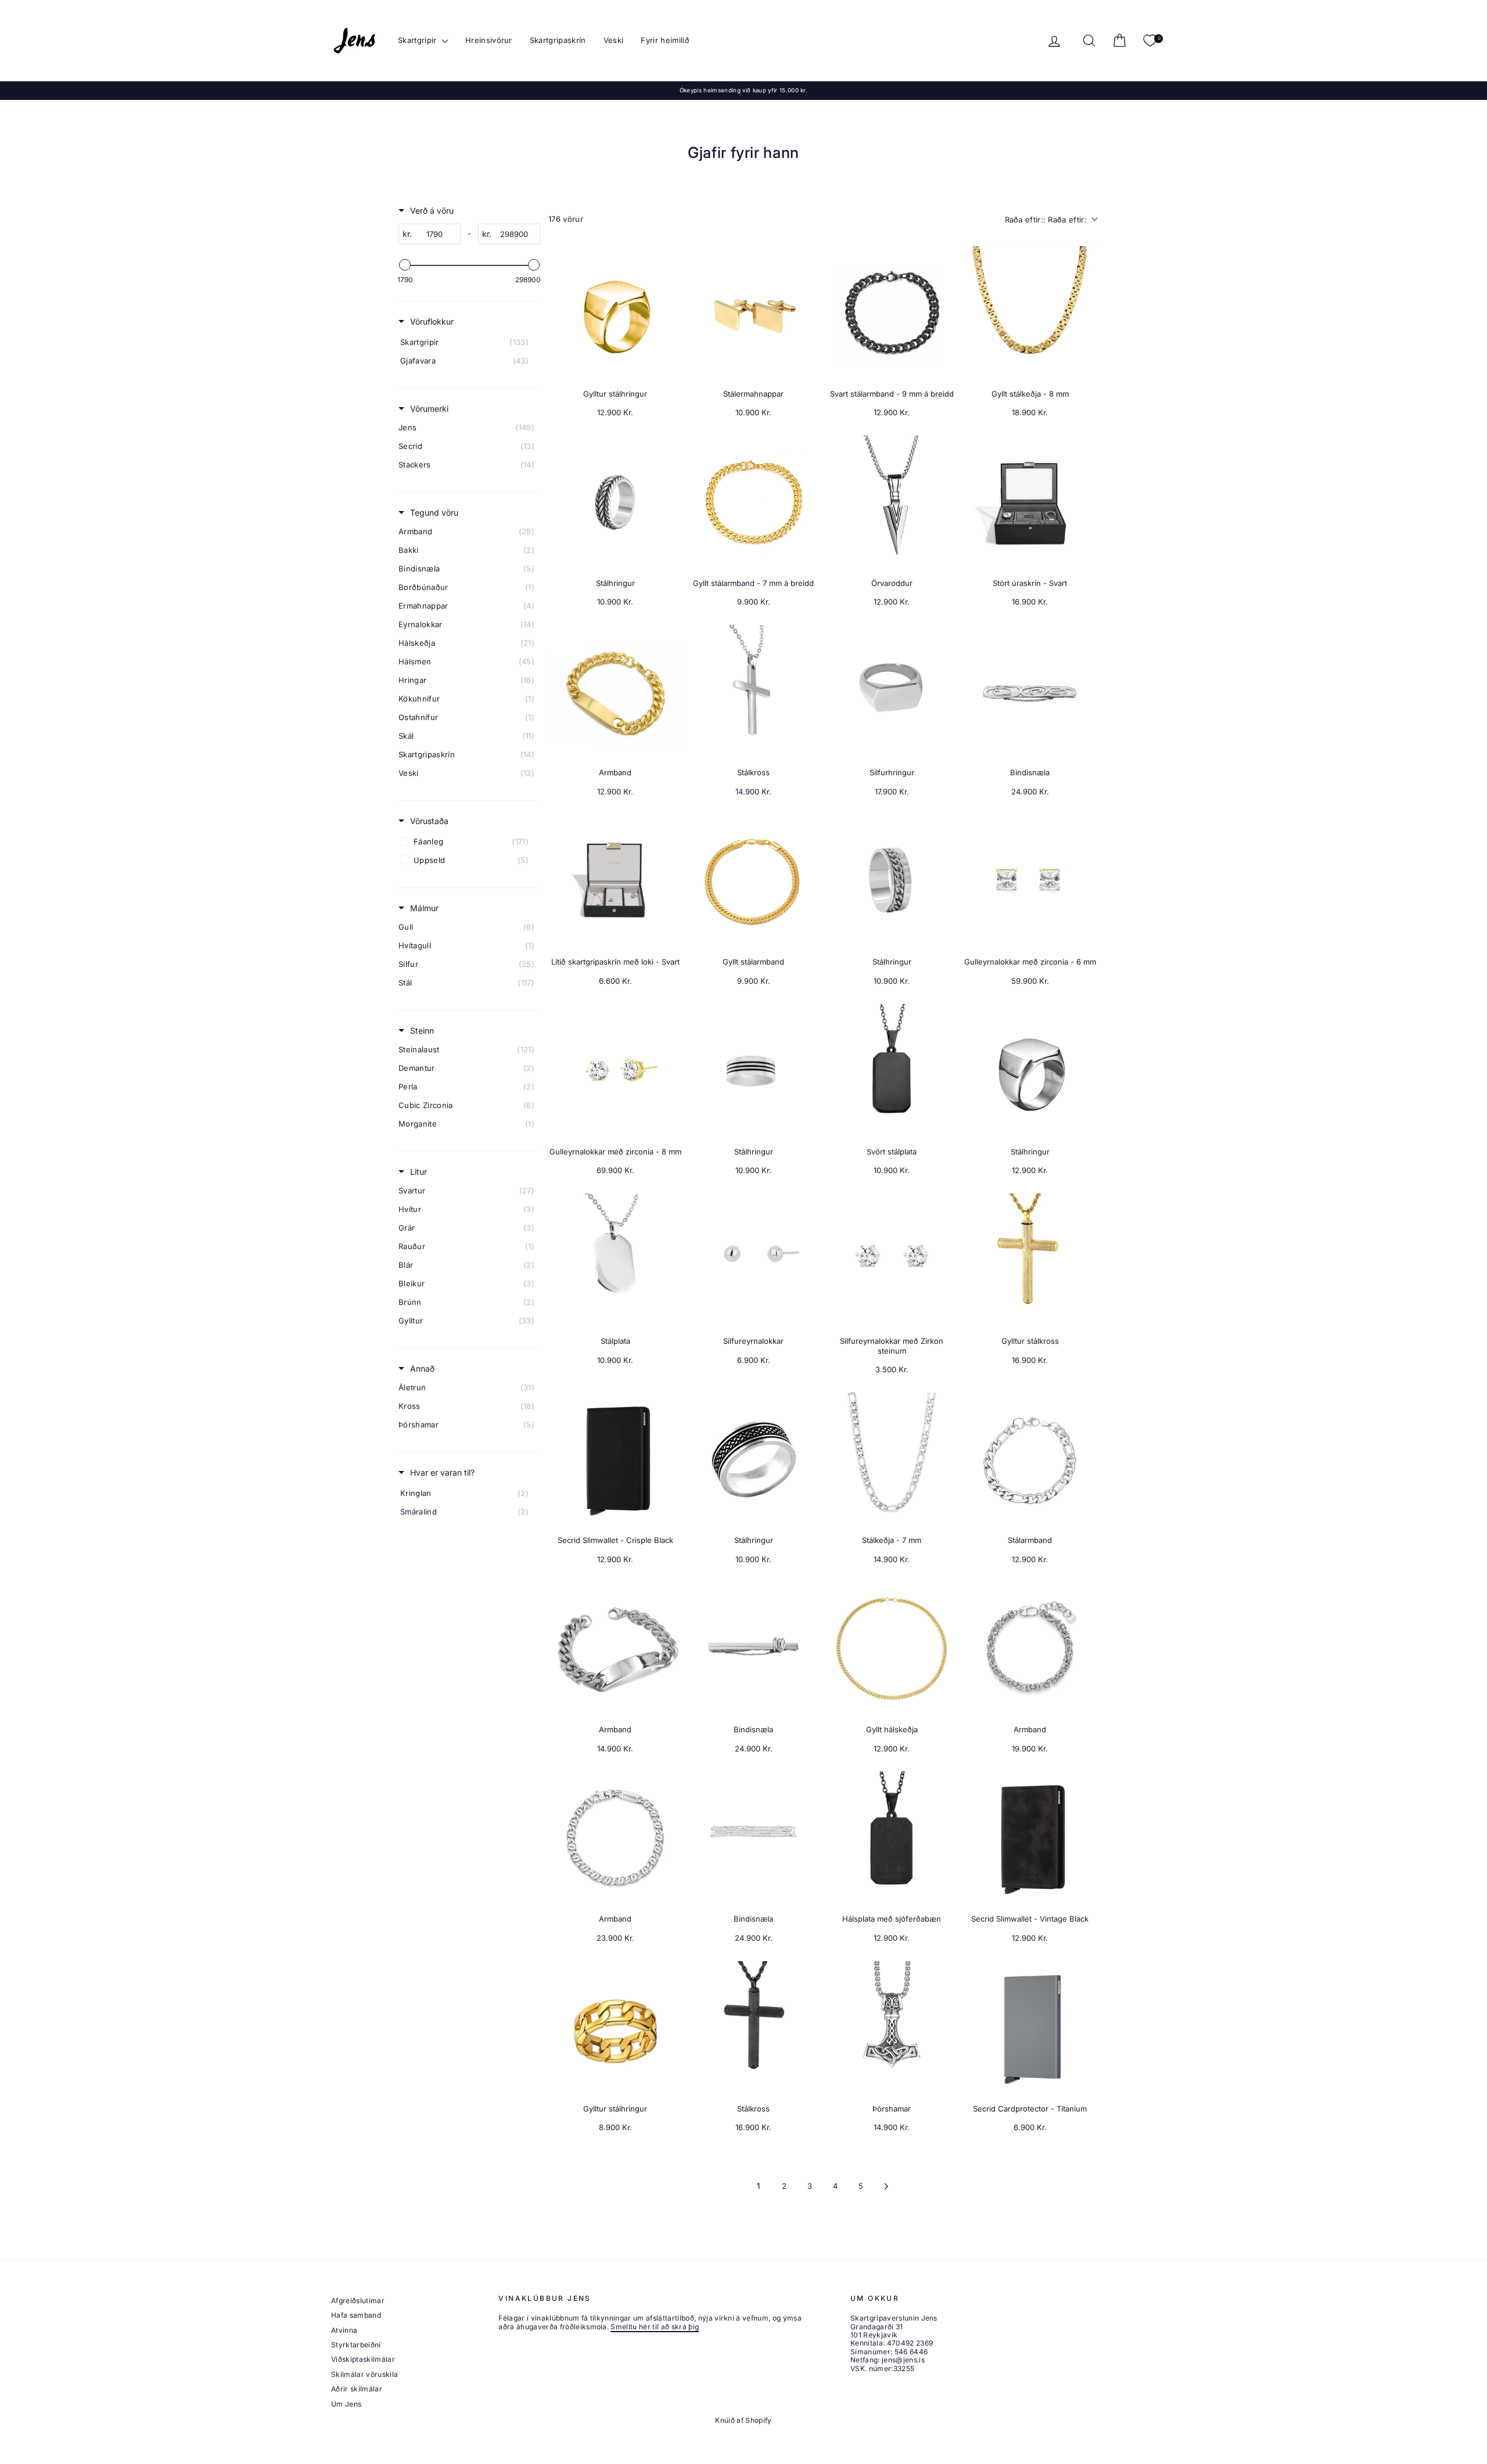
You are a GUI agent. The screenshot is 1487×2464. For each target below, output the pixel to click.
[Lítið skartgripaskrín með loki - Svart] (615, 881)
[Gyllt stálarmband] (753, 881)
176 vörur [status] (566, 219)
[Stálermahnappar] (753, 313)
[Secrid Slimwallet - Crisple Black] (615, 1459)
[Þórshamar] (892, 2028)
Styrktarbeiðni (356, 2345)
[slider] (405, 265)
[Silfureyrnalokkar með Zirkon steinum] (892, 1260)
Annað (422, 1368)
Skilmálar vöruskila (364, 2374)
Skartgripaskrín (558, 40)
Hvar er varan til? (442, 1472)
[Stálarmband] (1030, 1459)
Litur (419, 1172)
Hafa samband (356, 2315)
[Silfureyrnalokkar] (753, 1260)
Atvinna (344, 2330)
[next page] (886, 2186)
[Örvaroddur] (892, 502)
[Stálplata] (615, 1260)
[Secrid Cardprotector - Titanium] (1030, 2028)
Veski (614, 40)
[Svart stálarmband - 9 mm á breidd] (892, 313)
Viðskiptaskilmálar (363, 2359)
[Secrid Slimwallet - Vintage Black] (1030, 1838)
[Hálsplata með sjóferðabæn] (892, 1838)
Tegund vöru (434, 512)
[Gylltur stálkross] (1030, 1260)
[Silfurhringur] (892, 692)
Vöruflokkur (432, 321)
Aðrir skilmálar (357, 2389)
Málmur (424, 908)
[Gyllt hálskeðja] (892, 1649)
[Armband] (615, 692)
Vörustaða (429, 821)
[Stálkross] (753, 692)
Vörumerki (429, 409)
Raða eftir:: (1046, 220)
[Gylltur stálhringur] (615, 313)
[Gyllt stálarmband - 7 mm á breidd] (753, 502)
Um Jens (346, 2404)
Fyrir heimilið (665, 40)
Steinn (422, 1030)
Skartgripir (419, 40)
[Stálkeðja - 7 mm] (892, 1459)
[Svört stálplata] (892, 1071)
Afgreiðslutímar (358, 2301)
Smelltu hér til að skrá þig (655, 2327)
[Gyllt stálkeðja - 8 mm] (1030, 313)
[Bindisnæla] (1030, 692)
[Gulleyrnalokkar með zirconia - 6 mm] (1030, 881)
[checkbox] (467, 342)
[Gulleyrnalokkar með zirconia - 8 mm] (615, 1071)
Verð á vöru (432, 211)
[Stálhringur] (615, 502)
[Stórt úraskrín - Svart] (1030, 502)
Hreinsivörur (489, 40)
